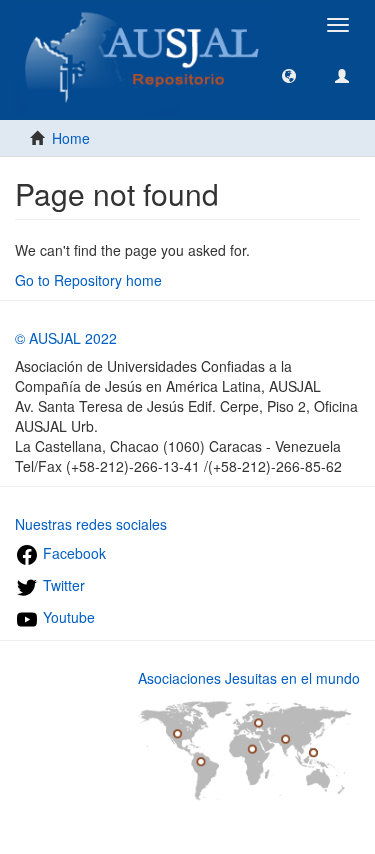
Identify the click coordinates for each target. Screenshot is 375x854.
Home (71, 138)
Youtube (67, 617)
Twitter (62, 585)
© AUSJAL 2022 (66, 338)
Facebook (72, 553)
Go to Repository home (88, 280)
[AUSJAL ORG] (143, 25)
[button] (289, 75)
